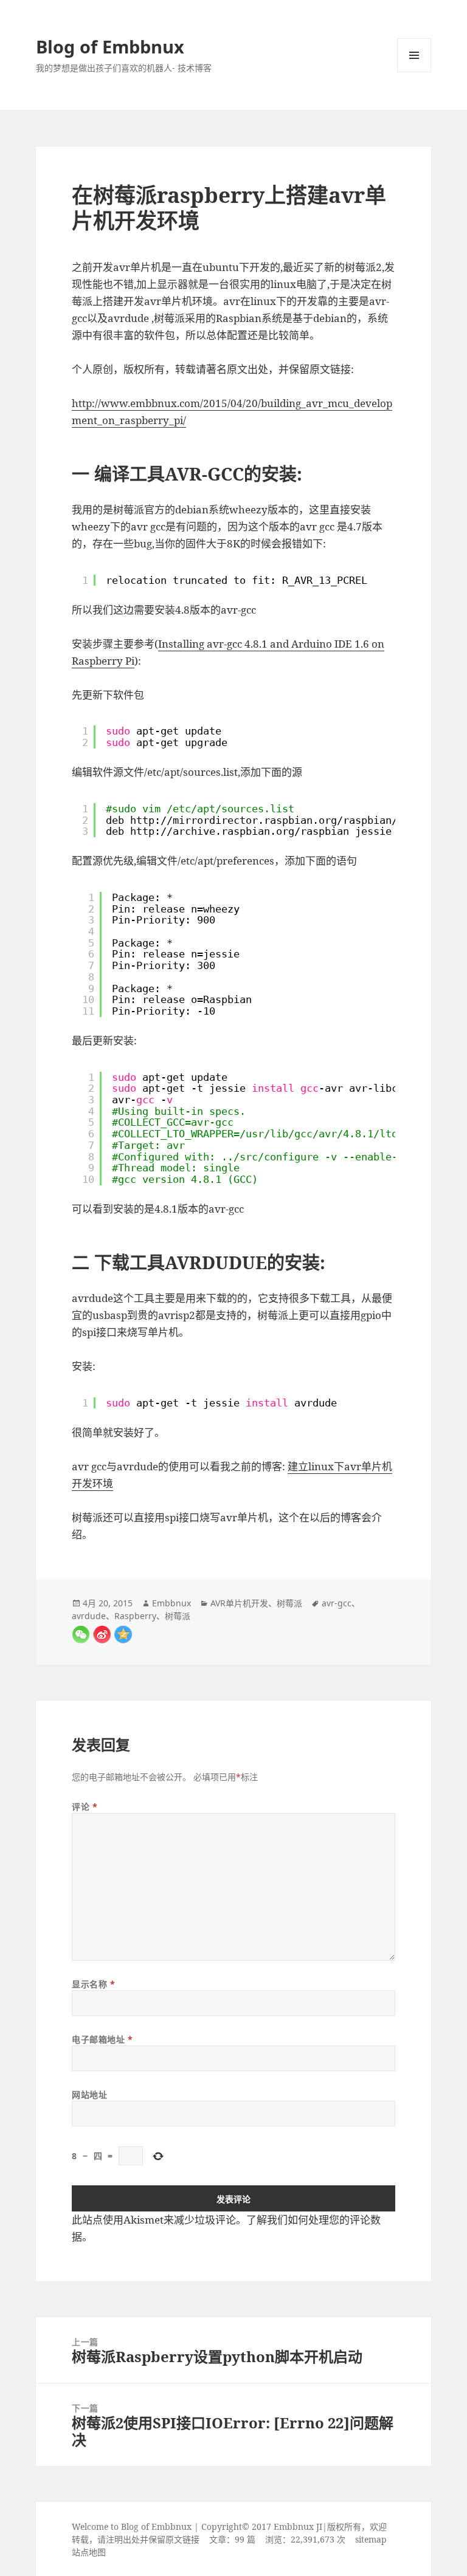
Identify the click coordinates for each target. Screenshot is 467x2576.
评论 (85, 1807)
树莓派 (289, 1603)
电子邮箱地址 (102, 2039)
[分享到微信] (81, 1635)
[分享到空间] (123, 1635)
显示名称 (93, 1984)
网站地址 (89, 2095)
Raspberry (135, 1616)
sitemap (371, 2539)
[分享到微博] (102, 1635)
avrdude (89, 1616)
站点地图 (89, 2552)
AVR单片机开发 (239, 1603)
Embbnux (171, 1603)
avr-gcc (337, 1603)
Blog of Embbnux (110, 46)
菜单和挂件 (414, 55)
